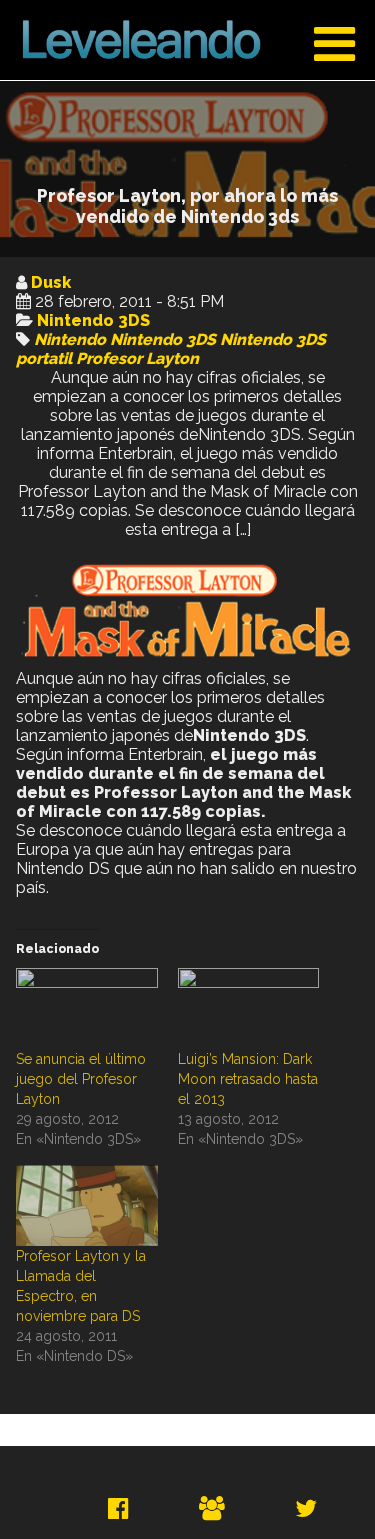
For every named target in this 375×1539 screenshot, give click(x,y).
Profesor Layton (137, 358)
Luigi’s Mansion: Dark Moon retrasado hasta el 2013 (248, 1079)
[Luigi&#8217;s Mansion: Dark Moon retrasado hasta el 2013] (249, 1008)
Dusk (51, 282)
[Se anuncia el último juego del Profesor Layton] (87, 1008)
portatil (44, 358)
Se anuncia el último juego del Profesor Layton (81, 1079)
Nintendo (70, 339)
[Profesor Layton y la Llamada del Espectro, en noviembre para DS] (87, 1205)
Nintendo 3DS (93, 320)
